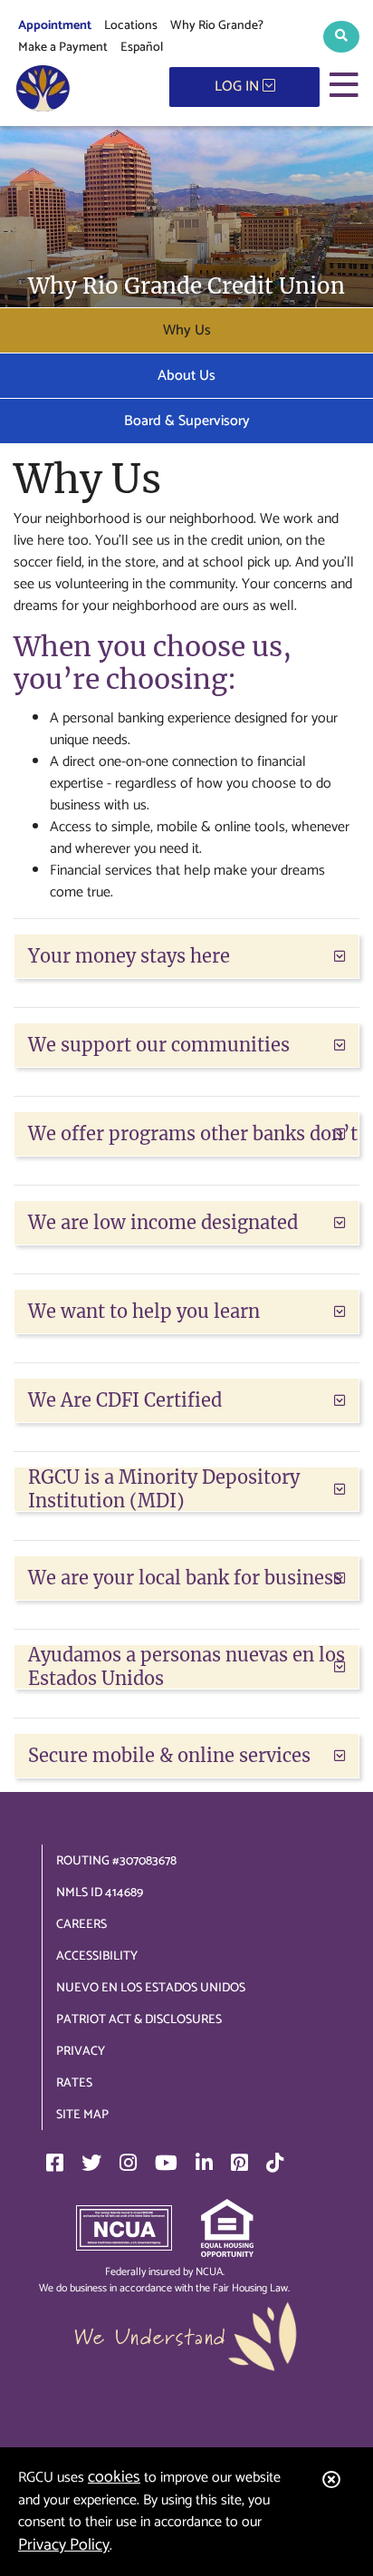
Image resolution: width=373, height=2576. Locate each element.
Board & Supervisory (187, 421)
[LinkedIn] (204, 2163)
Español (142, 48)
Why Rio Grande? (217, 26)
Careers (81, 1925)
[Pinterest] (239, 2163)
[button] (341, 37)
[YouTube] (166, 2163)
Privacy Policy (64, 2545)
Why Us (187, 330)
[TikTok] (275, 2163)
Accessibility (97, 1956)
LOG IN (239, 87)
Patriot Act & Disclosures (139, 2020)
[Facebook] (55, 2163)
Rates (74, 2083)
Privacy (81, 2052)
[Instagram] (128, 2163)
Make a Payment (63, 48)
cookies (114, 2477)
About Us (186, 376)
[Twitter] (91, 2163)
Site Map (82, 2115)
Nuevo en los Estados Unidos (151, 1988)
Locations (131, 26)
